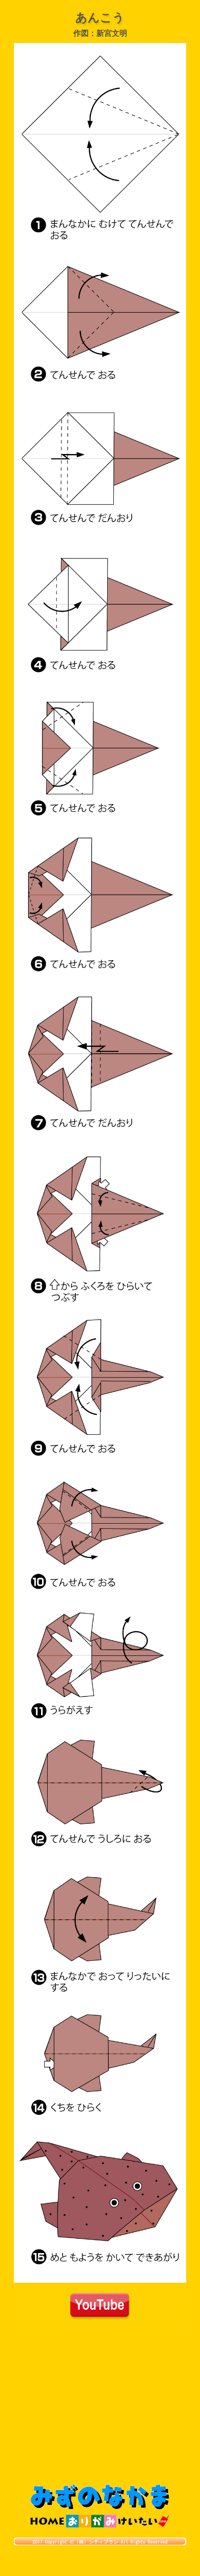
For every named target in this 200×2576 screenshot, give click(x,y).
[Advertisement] (100, 2407)
